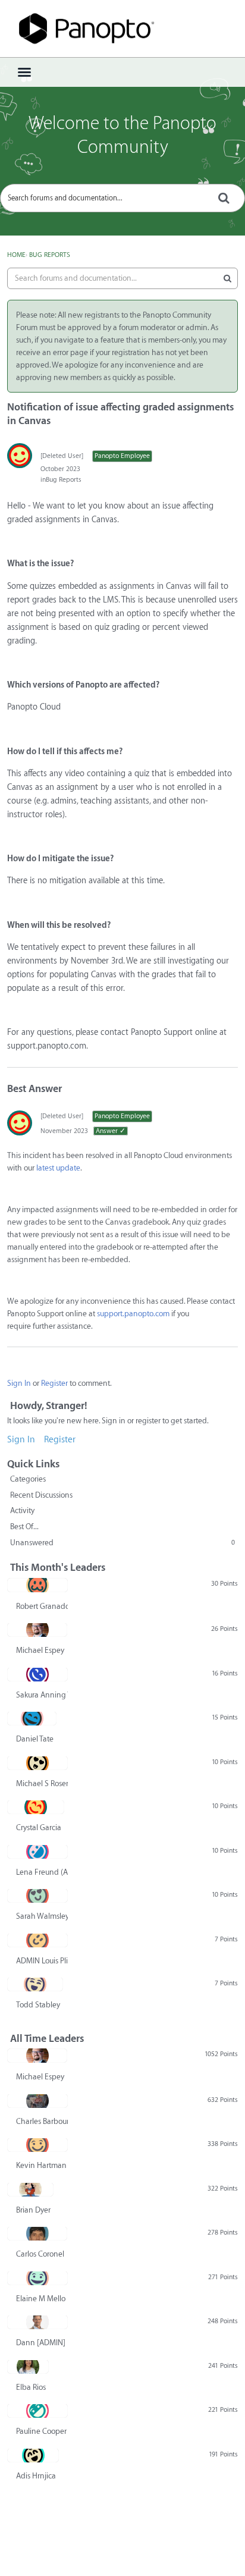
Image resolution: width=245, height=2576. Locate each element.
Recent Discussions (41, 1495)
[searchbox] (122, 198)
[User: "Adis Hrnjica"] (33, 2455)
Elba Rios (31, 2387)
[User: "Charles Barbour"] (37, 2101)
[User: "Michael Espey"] (37, 1630)
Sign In (19, 1383)
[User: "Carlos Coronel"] (37, 2233)
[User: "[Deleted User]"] (20, 456)
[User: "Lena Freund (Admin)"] (37, 1852)
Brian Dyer (33, 2210)
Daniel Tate (35, 1739)
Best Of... (24, 1527)
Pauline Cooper (41, 2431)
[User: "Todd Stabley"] (35, 1984)
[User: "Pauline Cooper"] (37, 2411)
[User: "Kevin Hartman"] (37, 2145)
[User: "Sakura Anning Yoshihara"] (37, 1674)
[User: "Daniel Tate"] (32, 1718)
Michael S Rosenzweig (42, 1783)
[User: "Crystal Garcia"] (36, 1807)
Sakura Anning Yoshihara (42, 1695)
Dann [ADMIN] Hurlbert (42, 2343)
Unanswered (122, 1543)
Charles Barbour (42, 2121)
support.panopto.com (133, 1314)
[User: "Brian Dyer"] (30, 2189)
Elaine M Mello (41, 2299)
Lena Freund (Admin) (42, 1872)
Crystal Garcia (39, 1827)
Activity (22, 1510)
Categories (28, 1479)
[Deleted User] (62, 456)
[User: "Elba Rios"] (28, 2367)
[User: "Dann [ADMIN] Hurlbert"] (37, 2322)
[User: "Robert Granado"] (37, 1585)
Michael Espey (40, 1650)
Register (54, 1383)
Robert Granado (42, 1606)
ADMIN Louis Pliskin (42, 1961)
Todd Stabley (38, 2005)
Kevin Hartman (41, 2165)
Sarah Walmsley (42, 1916)
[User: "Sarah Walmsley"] (37, 1896)
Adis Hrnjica (36, 2476)
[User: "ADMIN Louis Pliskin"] (37, 1940)
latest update (58, 1168)
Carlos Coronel (40, 2254)
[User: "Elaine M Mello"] (37, 2278)
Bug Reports (64, 480)
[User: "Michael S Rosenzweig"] (37, 1763)
